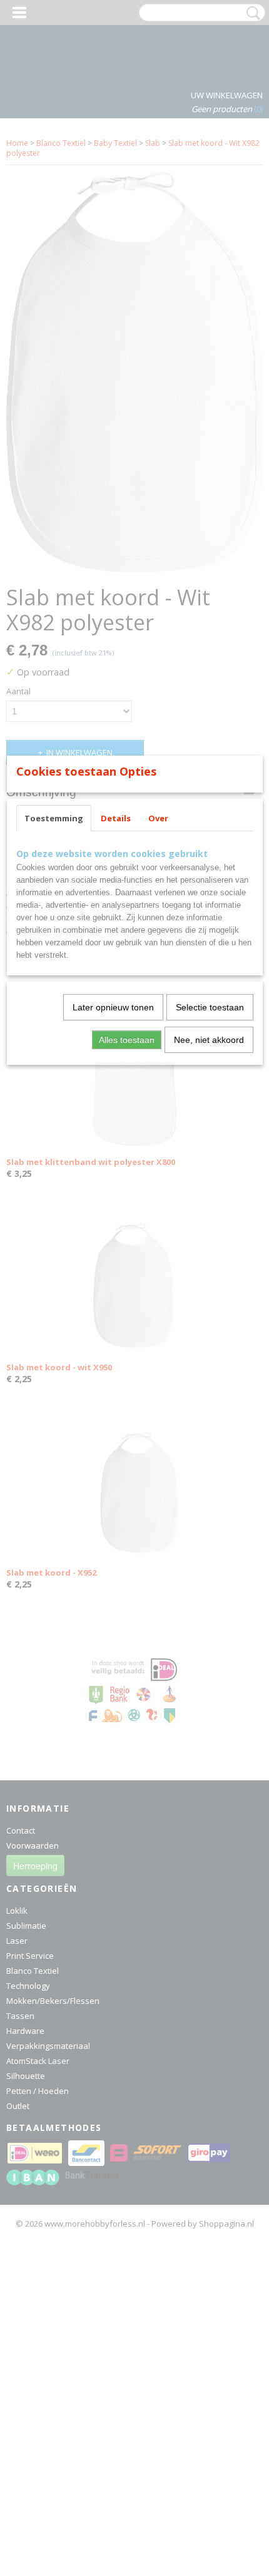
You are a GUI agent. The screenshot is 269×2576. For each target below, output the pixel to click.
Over (158, 818)
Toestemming (54, 818)
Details (116, 818)
